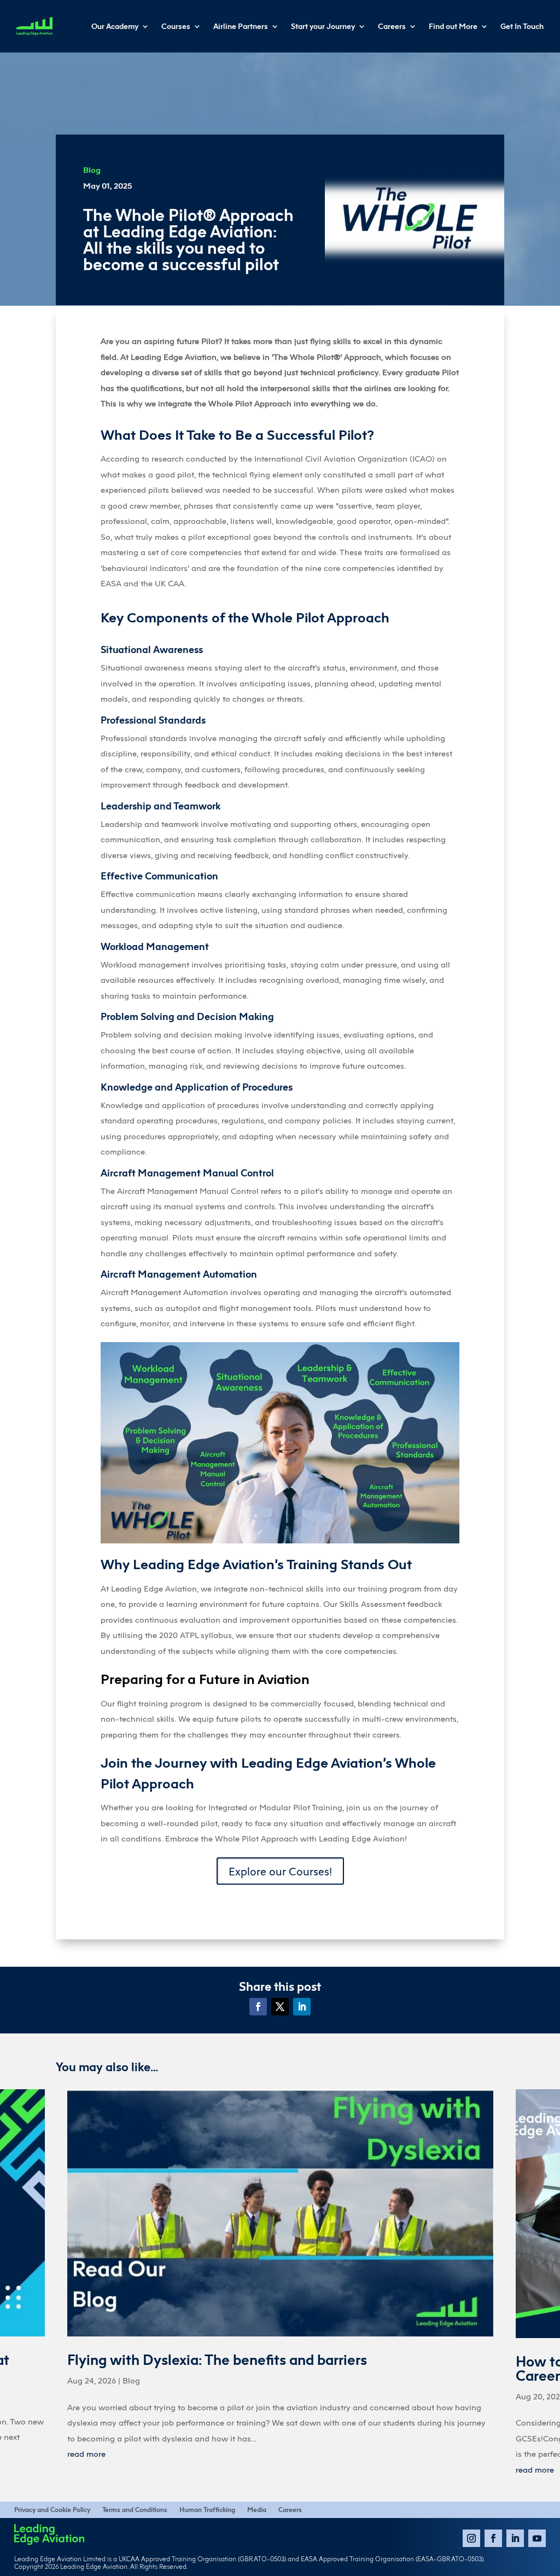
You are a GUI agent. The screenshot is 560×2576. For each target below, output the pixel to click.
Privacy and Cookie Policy (52, 2510)
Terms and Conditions (135, 2510)
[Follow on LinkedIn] (302, 2007)
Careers (392, 26)
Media (257, 2510)
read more (86, 2453)
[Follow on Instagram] (471, 2538)
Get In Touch (522, 26)
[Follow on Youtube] (537, 2538)
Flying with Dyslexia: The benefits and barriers (217, 2360)
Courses (176, 26)
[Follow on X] (280, 2007)
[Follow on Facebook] (258, 2007)
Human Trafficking (207, 2510)
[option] (280, 2282)
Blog (92, 170)
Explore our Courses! (280, 1871)
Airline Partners (241, 26)
